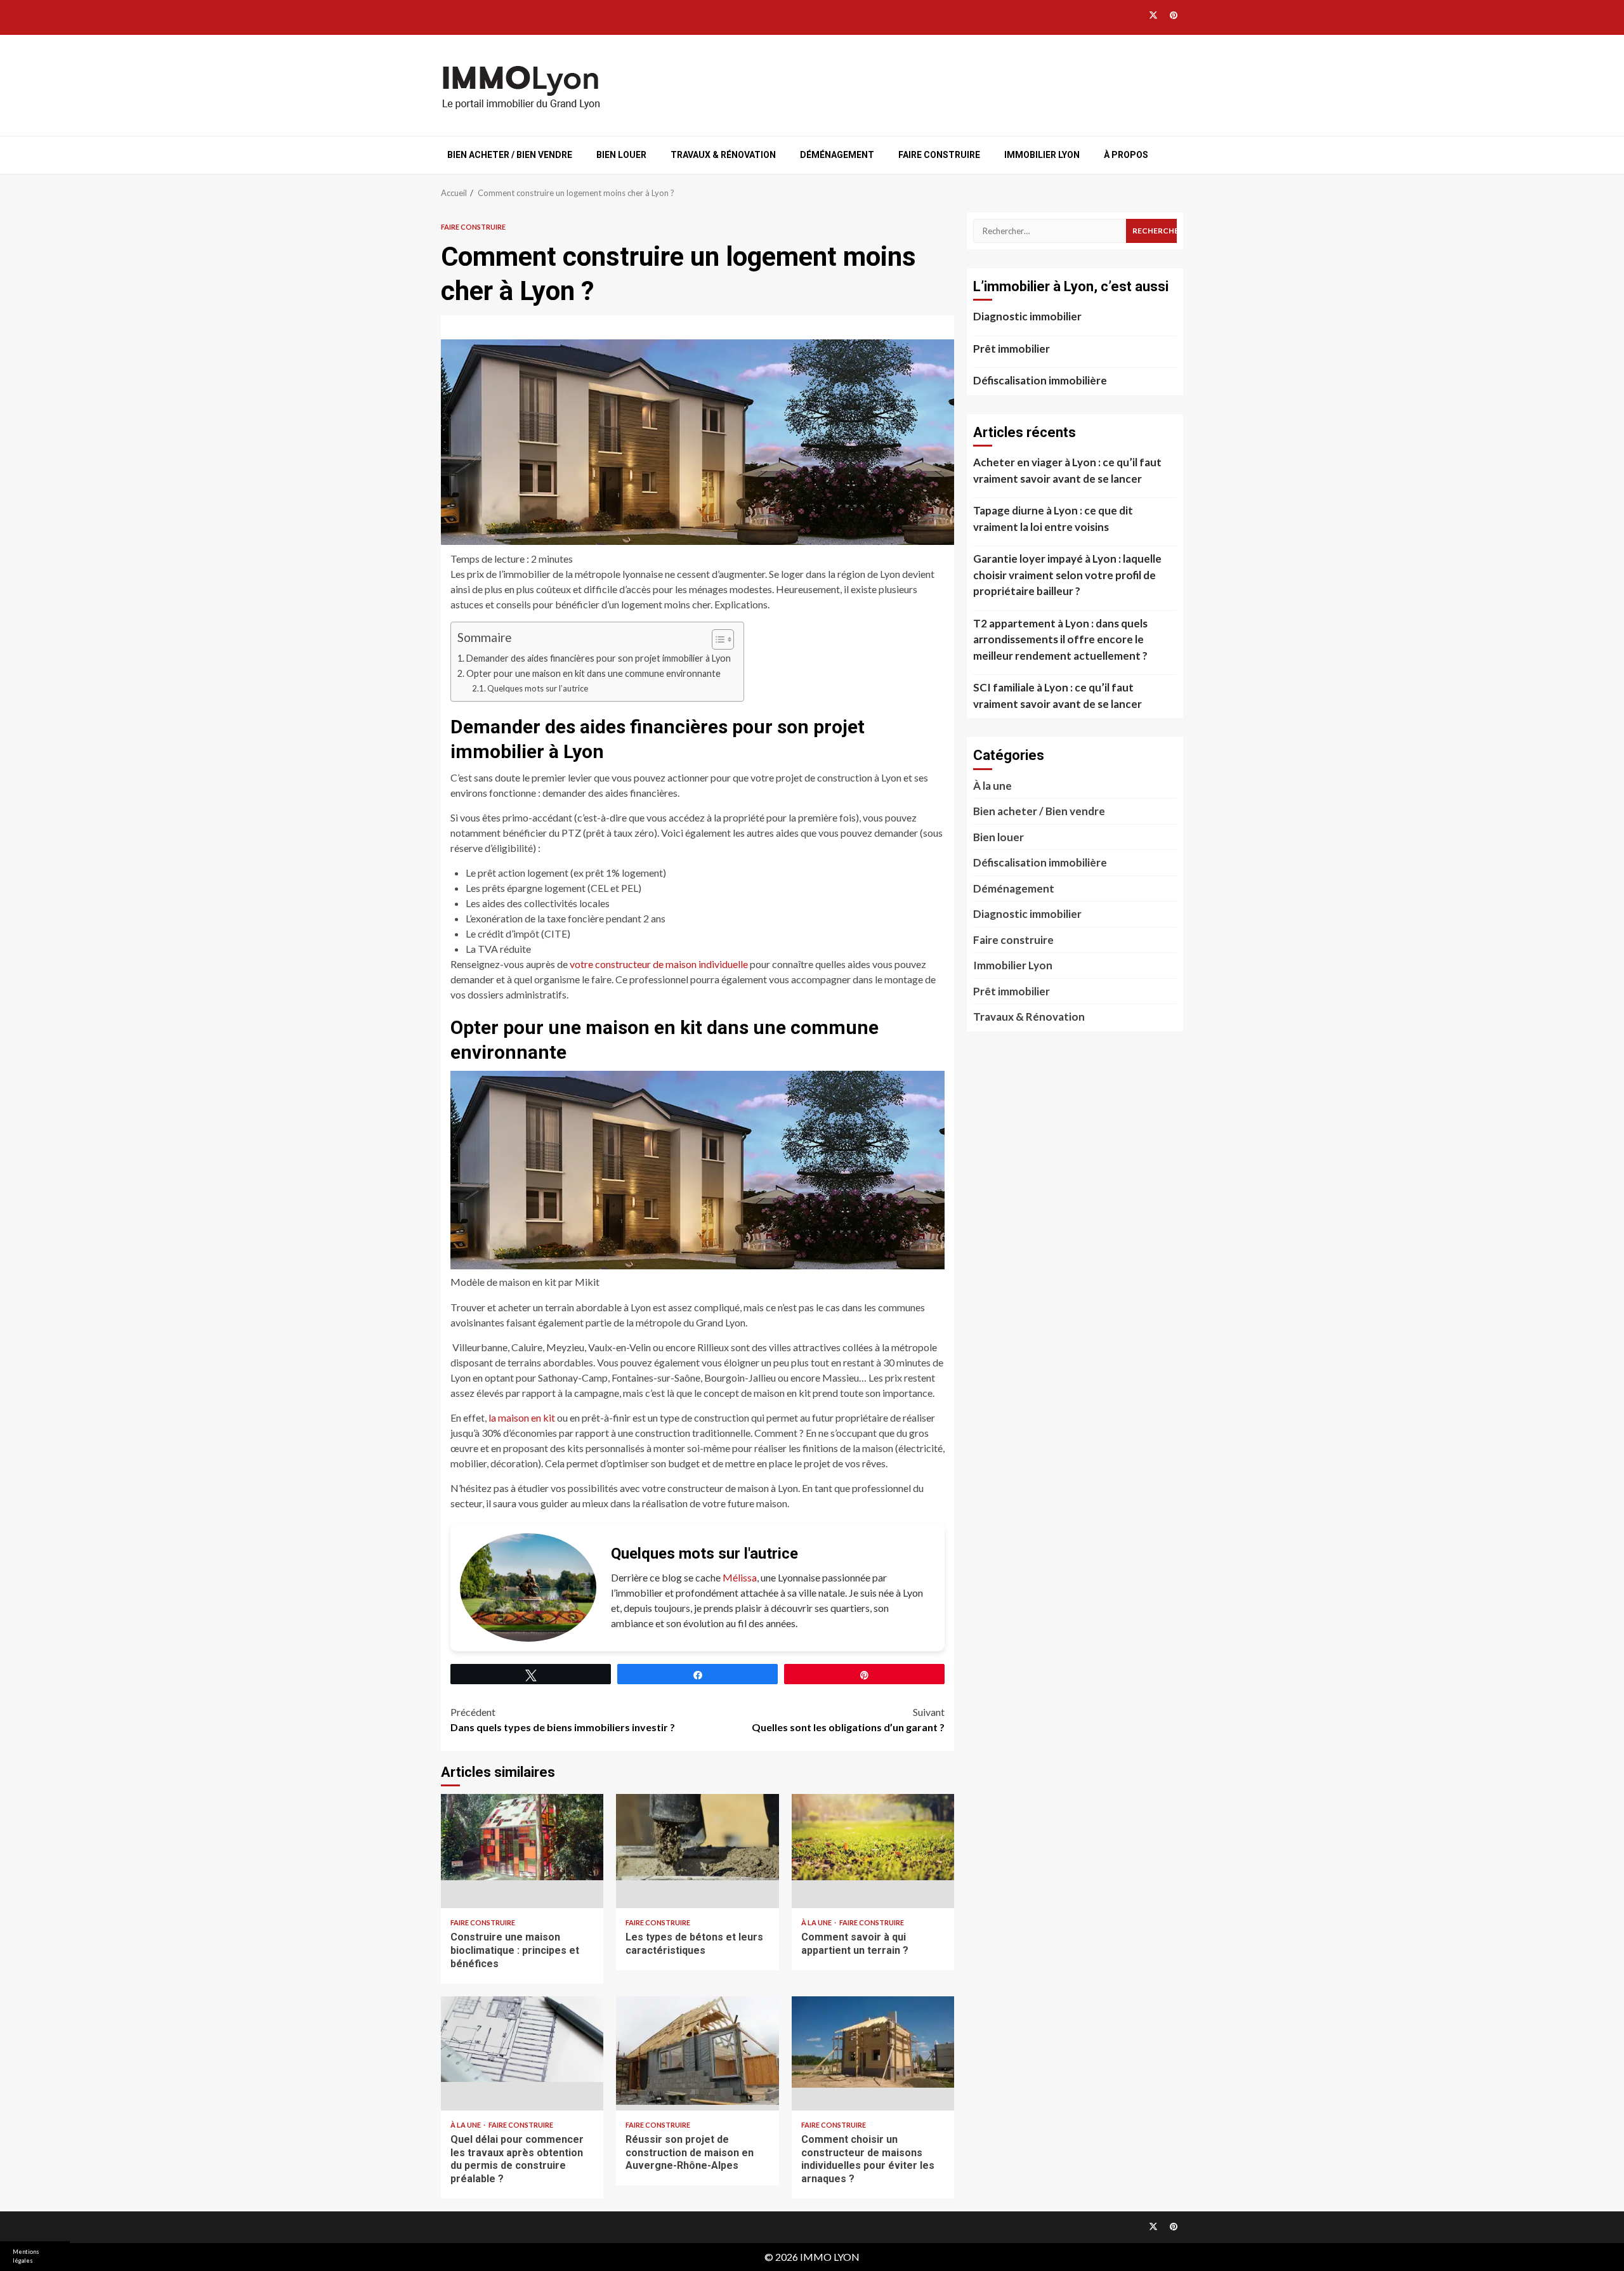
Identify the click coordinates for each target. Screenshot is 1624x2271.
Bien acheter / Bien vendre (510, 155)
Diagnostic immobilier (1027, 316)
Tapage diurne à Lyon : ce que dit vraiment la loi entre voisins (1053, 519)
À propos (1126, 155)
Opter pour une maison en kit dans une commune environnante (593, 673)
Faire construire (939, 155)
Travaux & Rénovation (723, 155)
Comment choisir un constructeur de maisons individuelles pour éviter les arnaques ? (873, 2053)
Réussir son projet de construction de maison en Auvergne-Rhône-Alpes (697, 2053)
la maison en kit (522, 1417)
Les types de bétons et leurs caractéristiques (697, 1851)
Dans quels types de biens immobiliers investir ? (563, 1719)
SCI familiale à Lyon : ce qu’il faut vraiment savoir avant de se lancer (1058, 696)
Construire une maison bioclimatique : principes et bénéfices (522, 1851)
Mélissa (740, 1577)
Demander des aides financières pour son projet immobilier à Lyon (599, 658)
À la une (817, 1922)
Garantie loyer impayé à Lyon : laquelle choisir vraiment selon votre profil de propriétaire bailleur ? (1067, 575)
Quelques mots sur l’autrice (538, 688)
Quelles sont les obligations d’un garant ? (848, 1719)
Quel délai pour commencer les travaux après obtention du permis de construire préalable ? (522, 2053)
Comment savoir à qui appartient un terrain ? (873, 1851)
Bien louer (621, 155)
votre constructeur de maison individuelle (659, 964)
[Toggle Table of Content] (717, 639)
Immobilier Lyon (1042, 155)
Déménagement (837, 155)
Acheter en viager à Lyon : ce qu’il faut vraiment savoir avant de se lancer (1067, 470)
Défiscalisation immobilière (1040, 380)
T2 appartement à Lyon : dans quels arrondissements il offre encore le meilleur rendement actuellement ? (1060, 639)
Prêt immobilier (1012, 349)
